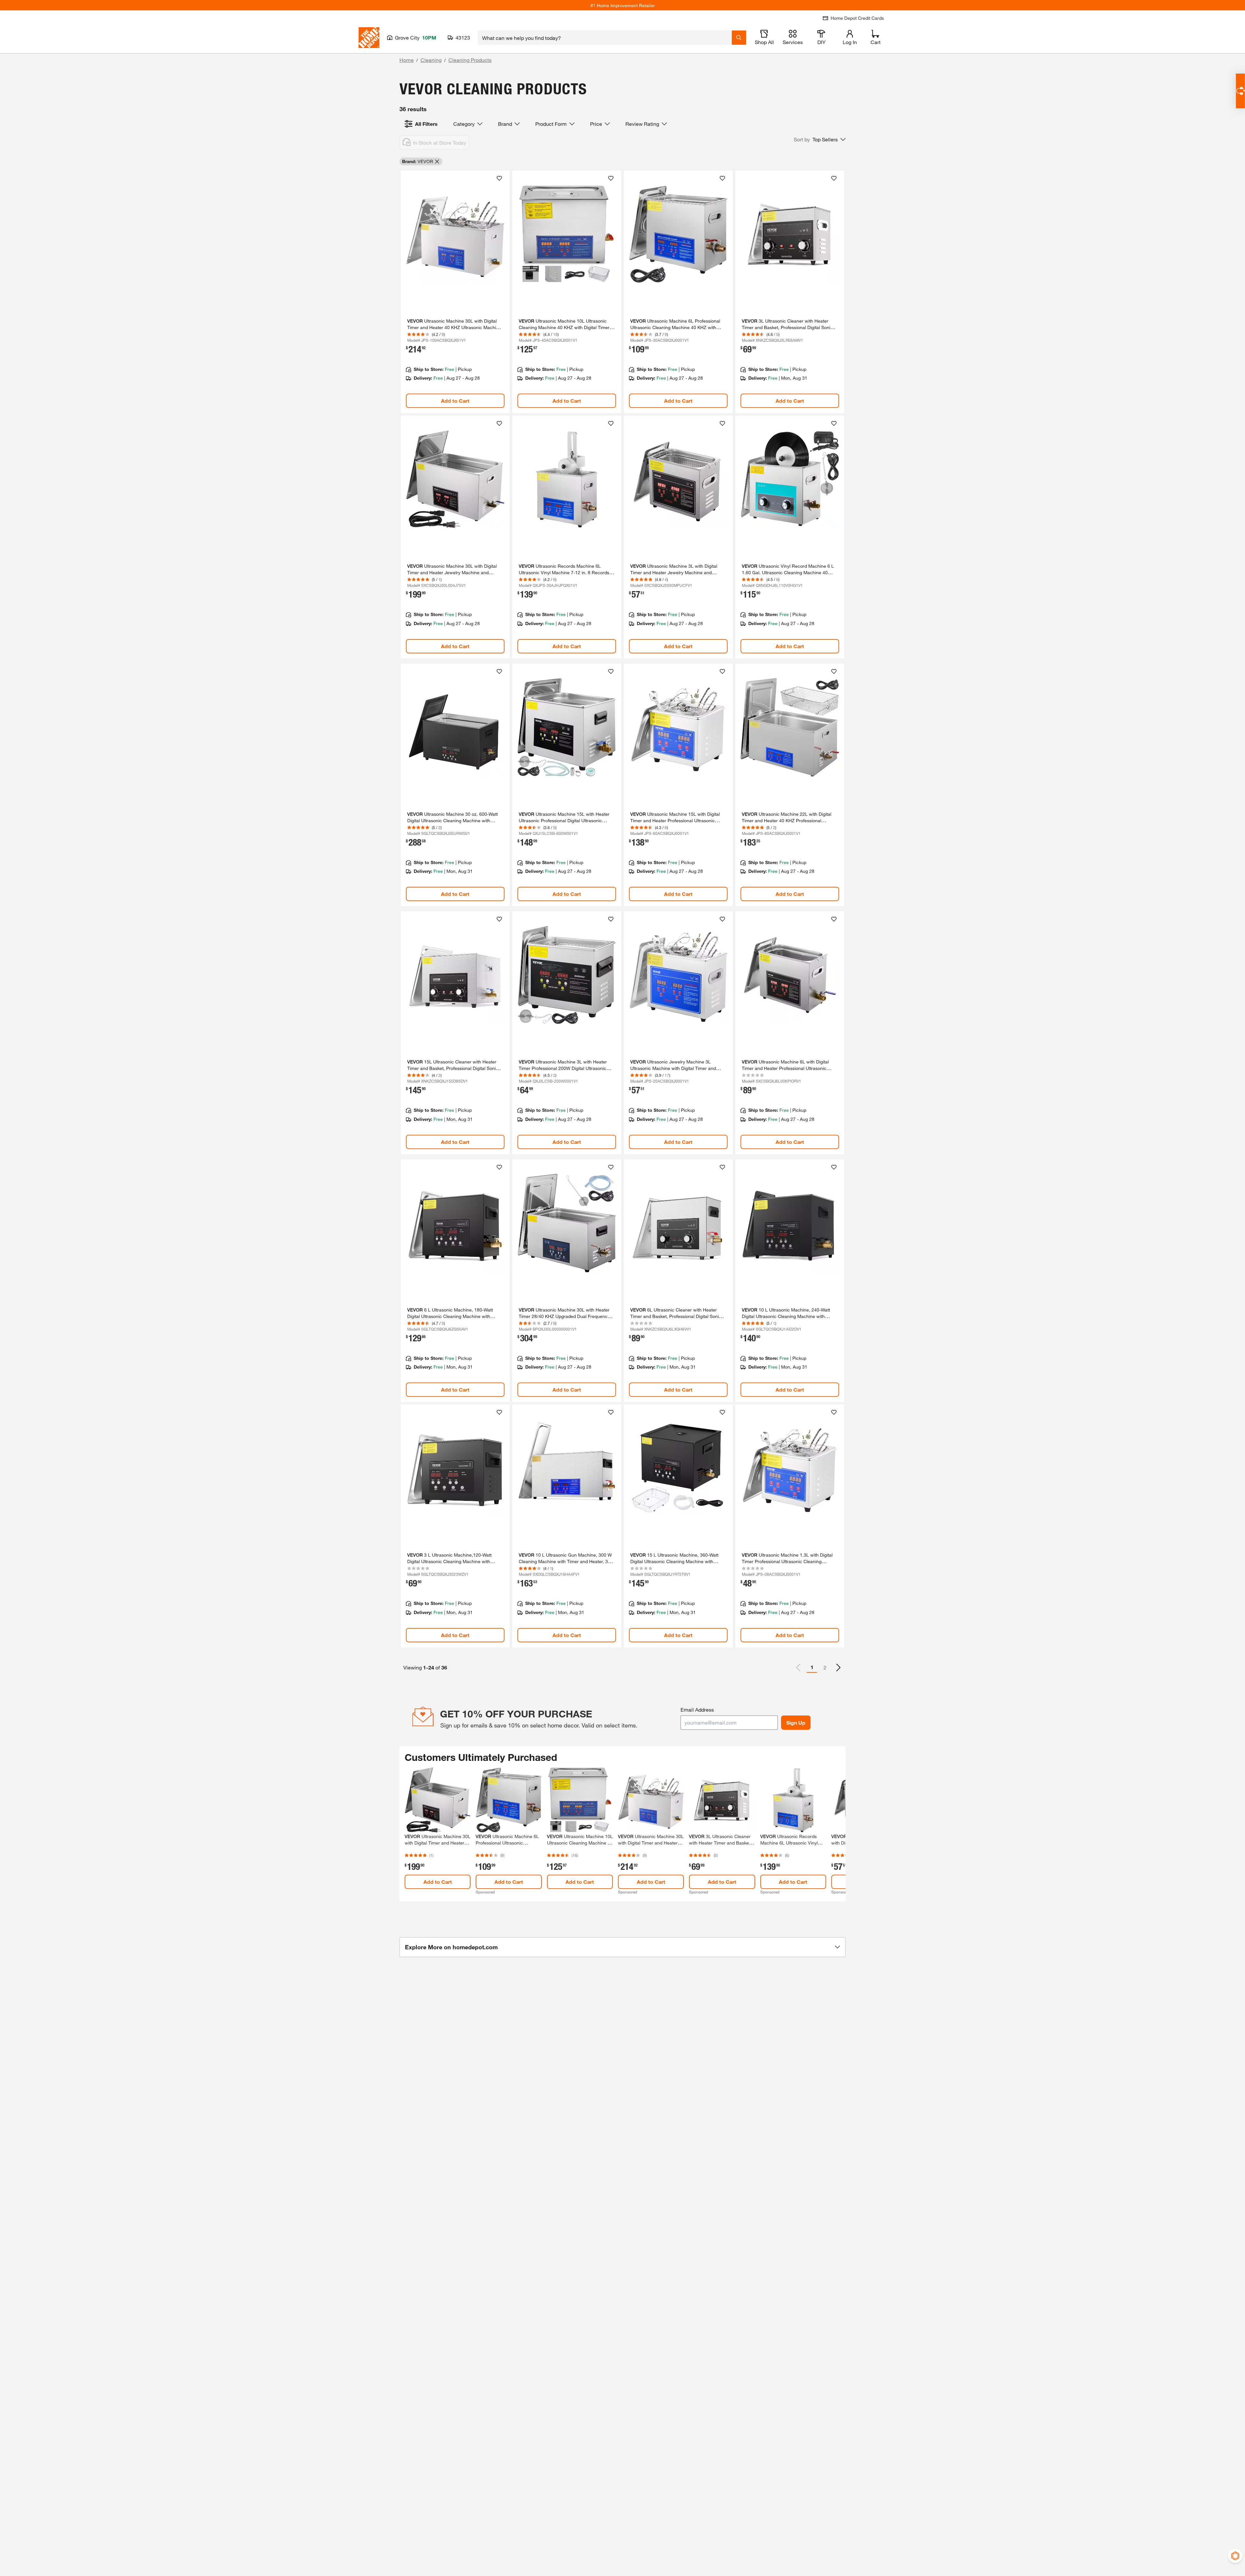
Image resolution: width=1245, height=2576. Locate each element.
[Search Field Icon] (739, 38)
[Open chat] (1240, 91)
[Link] (455, 292)
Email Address (697, 1709)
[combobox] (605, 38)
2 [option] (825, 1667)
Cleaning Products (470, 60)
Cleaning (431, 60)
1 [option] (812, 1667)
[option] (838, 1668)
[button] (820, 139)
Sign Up (796, 1722)
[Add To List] (499, 178)
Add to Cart (455, 401)
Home (407, 60)
